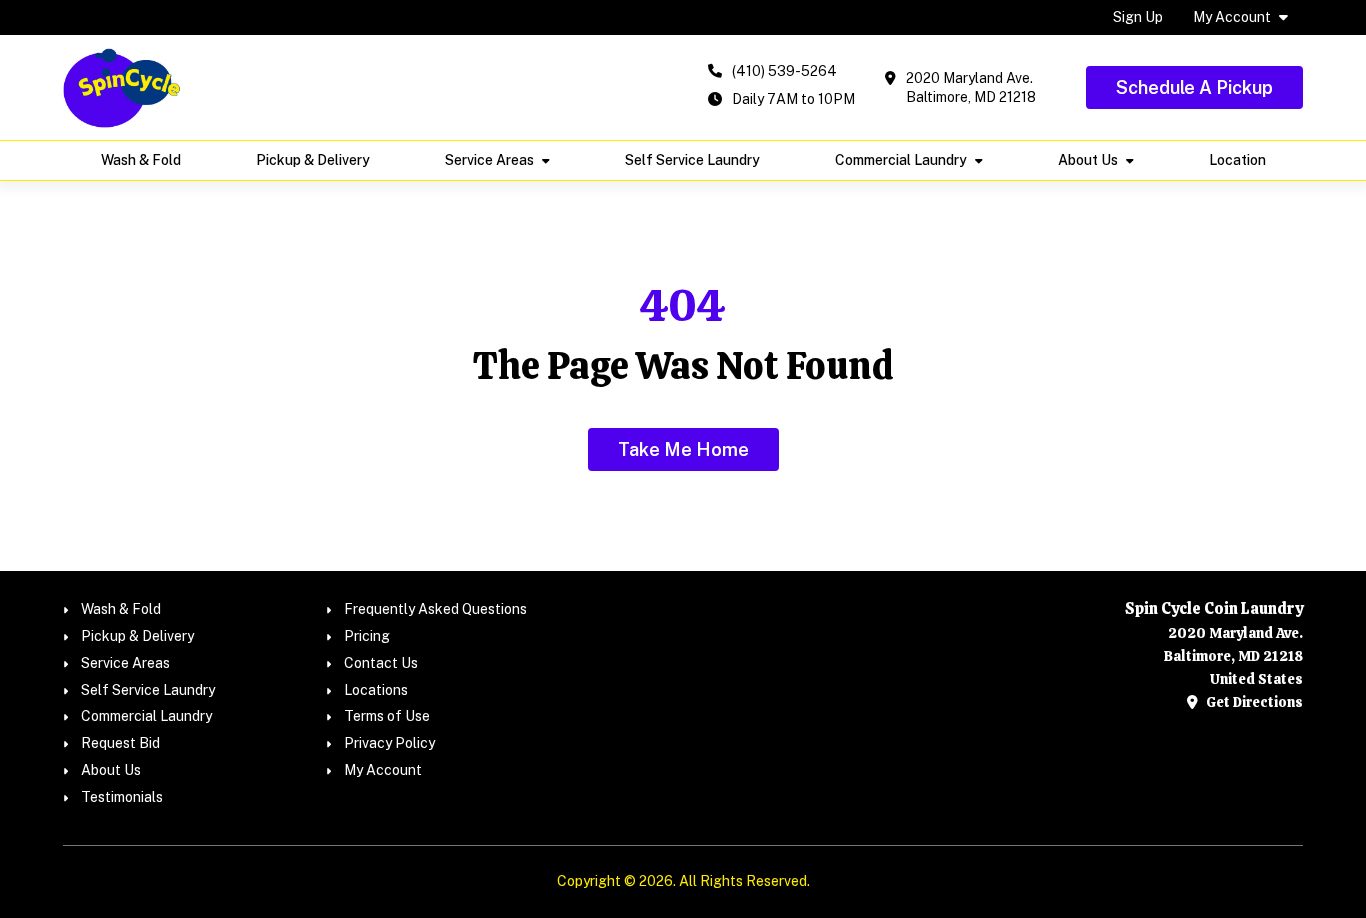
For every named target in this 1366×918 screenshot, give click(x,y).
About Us (1088, 160)
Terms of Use (387, 716)
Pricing (367, 636)
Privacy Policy (389, 743)
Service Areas (489, 160)
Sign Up (1138, 17)
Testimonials (122, 797)
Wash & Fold (141, 160)
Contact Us (381, 663)
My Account (1232, 17)
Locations (376, 690)
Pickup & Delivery (313, 160)
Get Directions (1253, 702)
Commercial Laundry (901, 160)
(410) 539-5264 (784, 71)
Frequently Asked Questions (435, 609)
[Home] (122, 88)
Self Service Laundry (692, 160)
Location (1237, 160)
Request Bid (120, 743)
